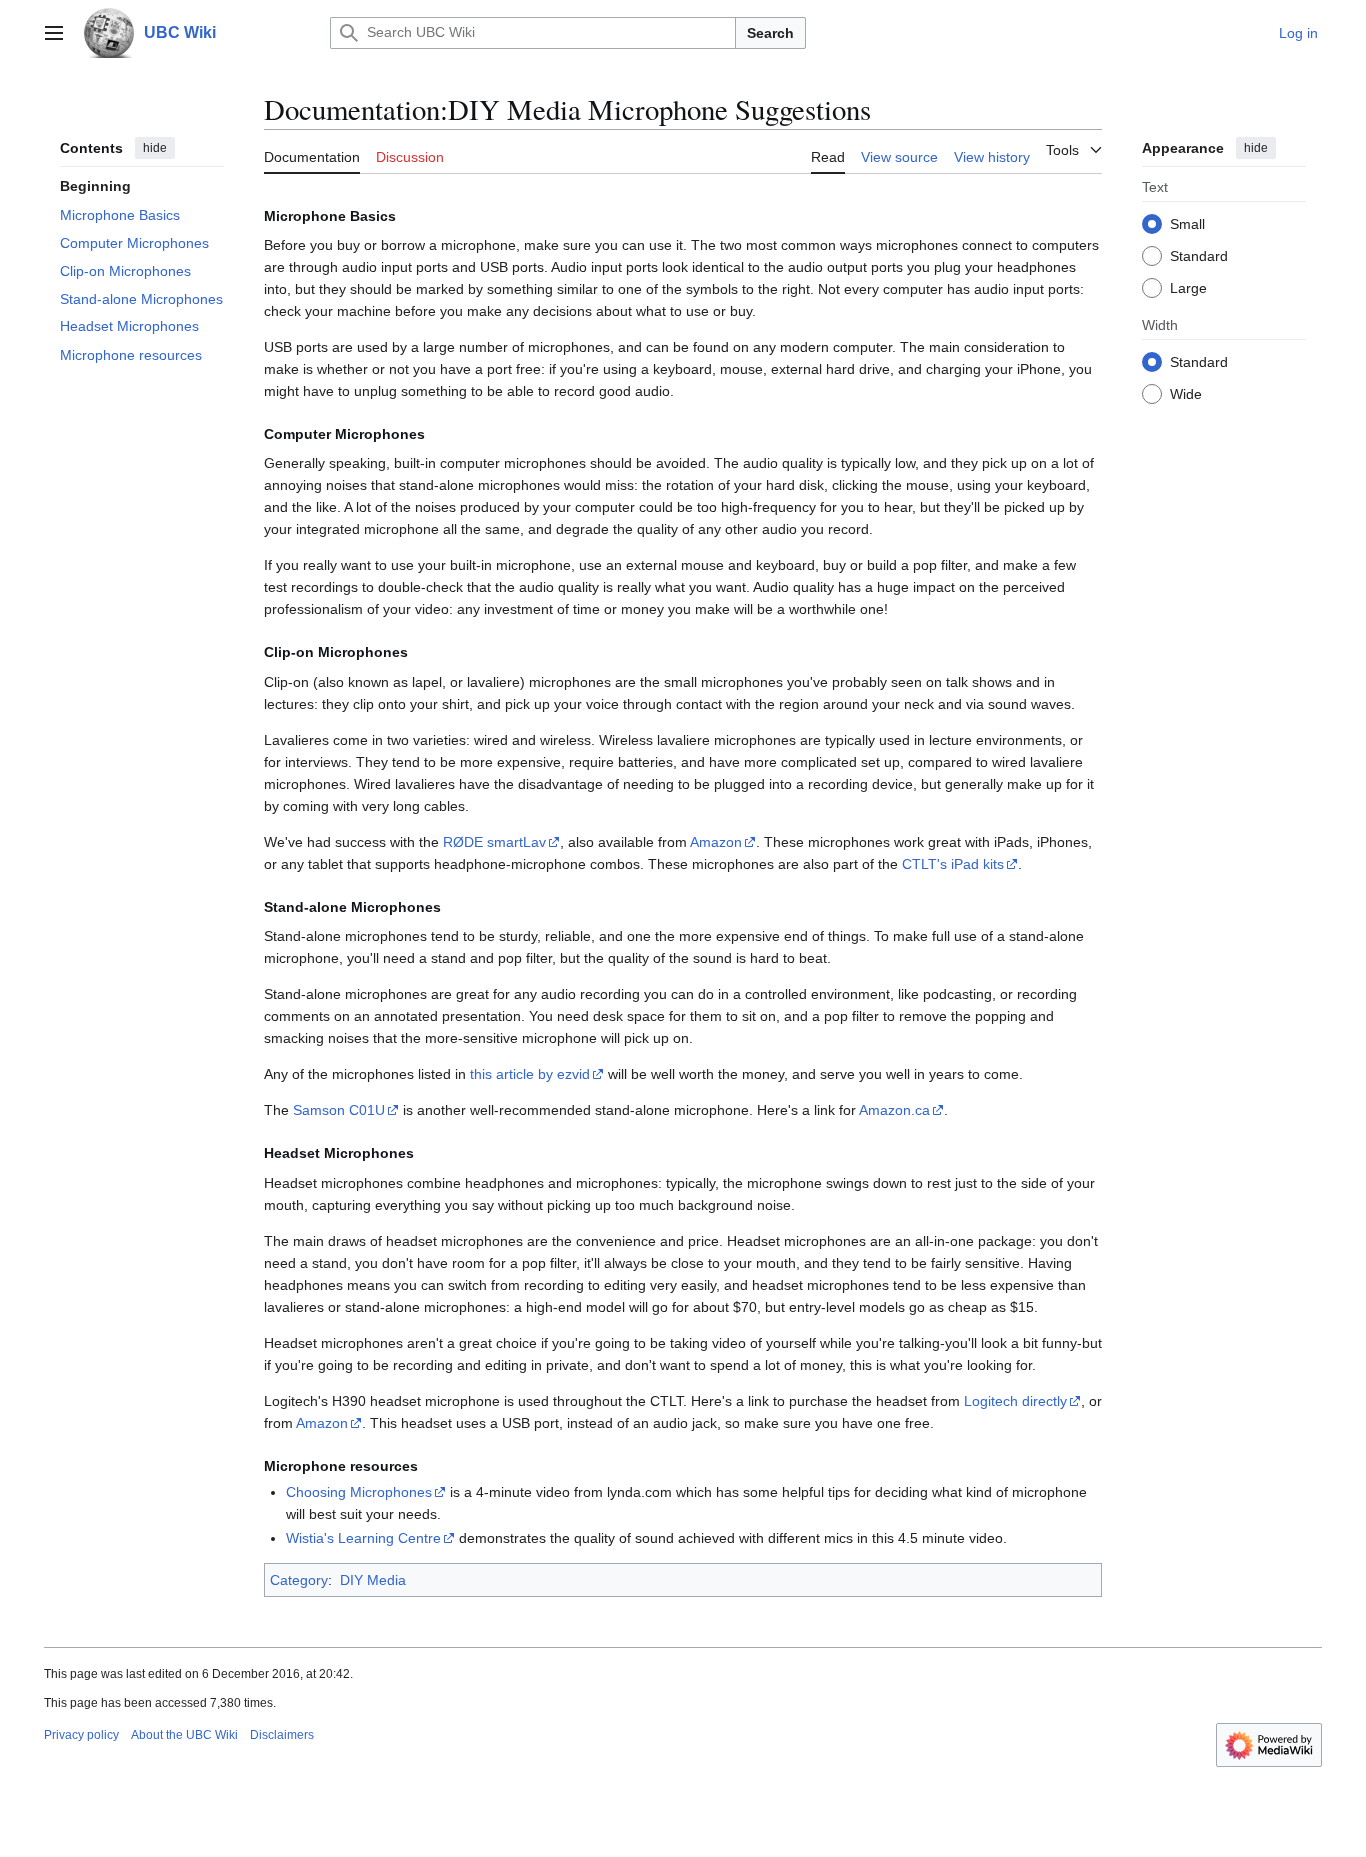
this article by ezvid (530, 1074)
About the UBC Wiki (184, 1735)
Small (1187, 223)
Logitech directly (1015, 1401)
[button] (54, 33)
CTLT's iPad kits (953, 864)
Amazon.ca (894, 1110)
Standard (1199, 255)
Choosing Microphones (359, 1492)
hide (155, 148)
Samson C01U (339, 1110)
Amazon (716, 842)
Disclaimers (282, 1735)
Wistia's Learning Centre (363, 1538)
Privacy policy (81, 1735)
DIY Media (373, 1580)
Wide (1186, 393)
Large (1188, 287)
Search (770, 33)
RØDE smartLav (494, 842)
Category (299, 1580)
